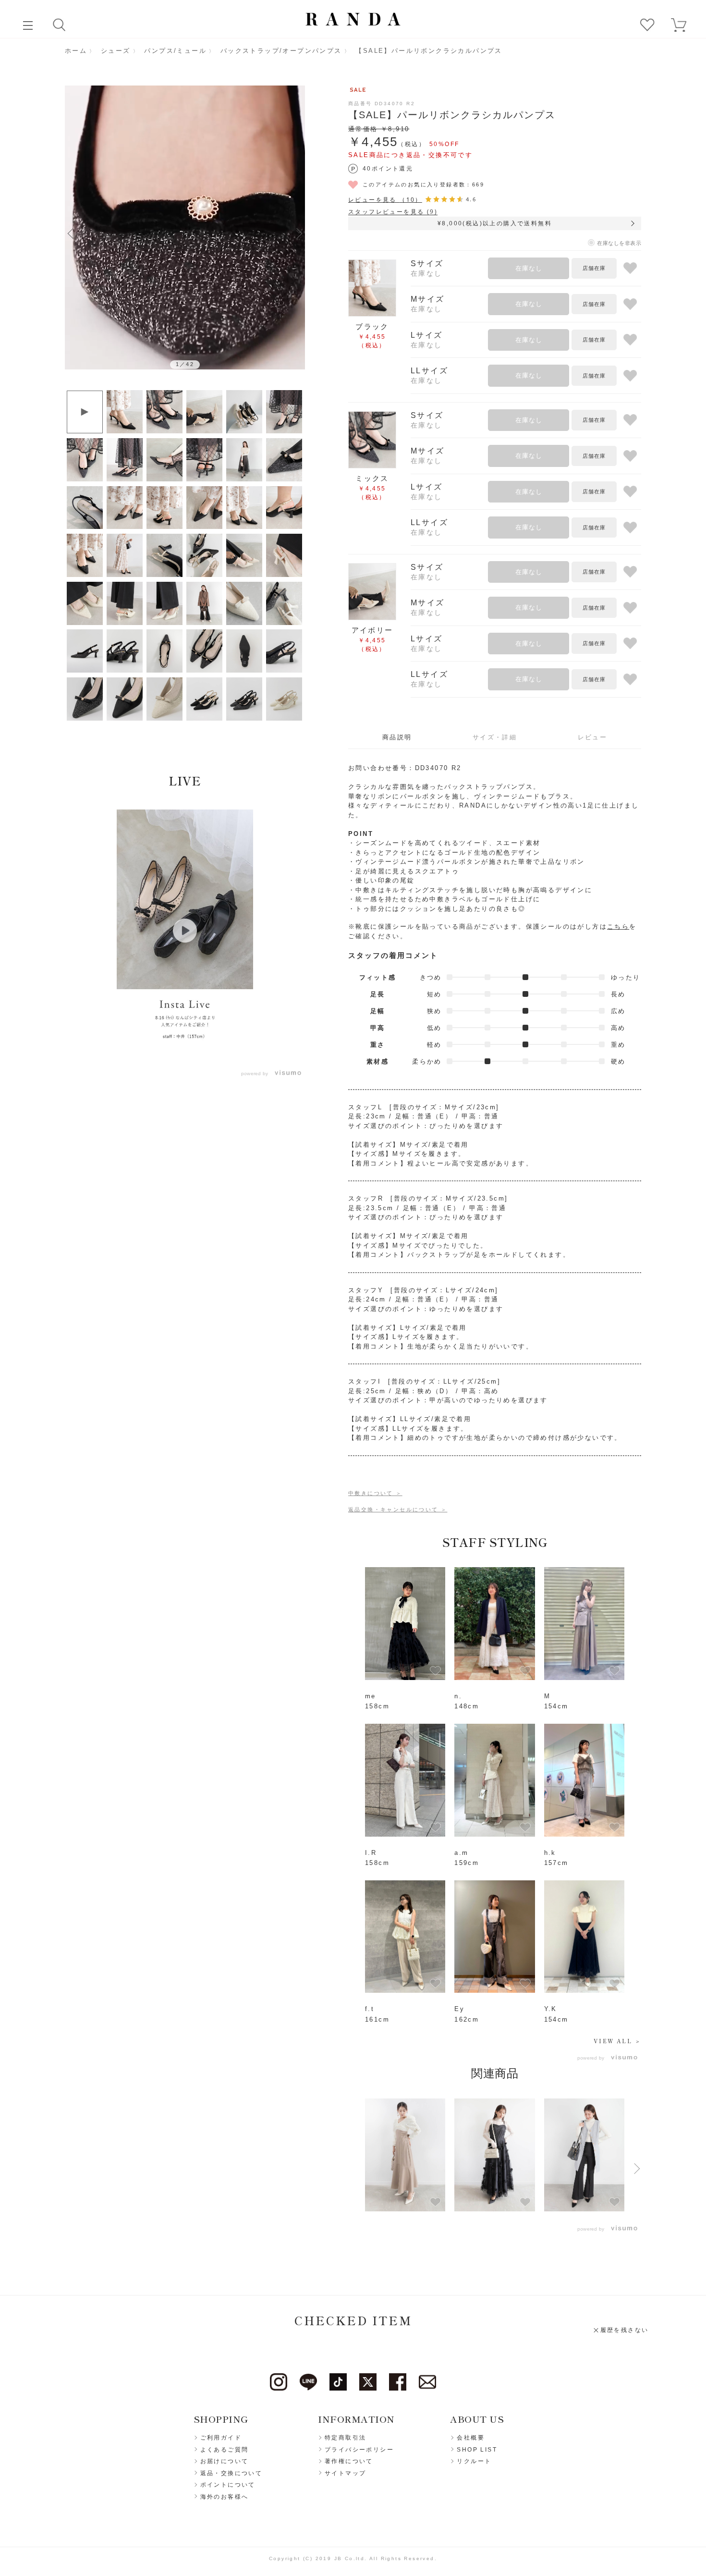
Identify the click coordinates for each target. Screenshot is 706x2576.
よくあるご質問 (225, 2450)
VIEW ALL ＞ (617, 2041)
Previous (71, 233)
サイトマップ (345, 2473)
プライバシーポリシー (359, 2450)
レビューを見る (385, 200)
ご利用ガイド (221, 2438)
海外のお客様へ (225, 2497)
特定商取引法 (345, 2438)
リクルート (474, 2461)
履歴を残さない (625, 2330)
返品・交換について (231, 2473)
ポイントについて (228, 2485)
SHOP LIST (477, 2450)
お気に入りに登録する (630, 268)
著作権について (349, 2461)
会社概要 (471, 2438)
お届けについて (225, 2461)
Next (299, 233)
